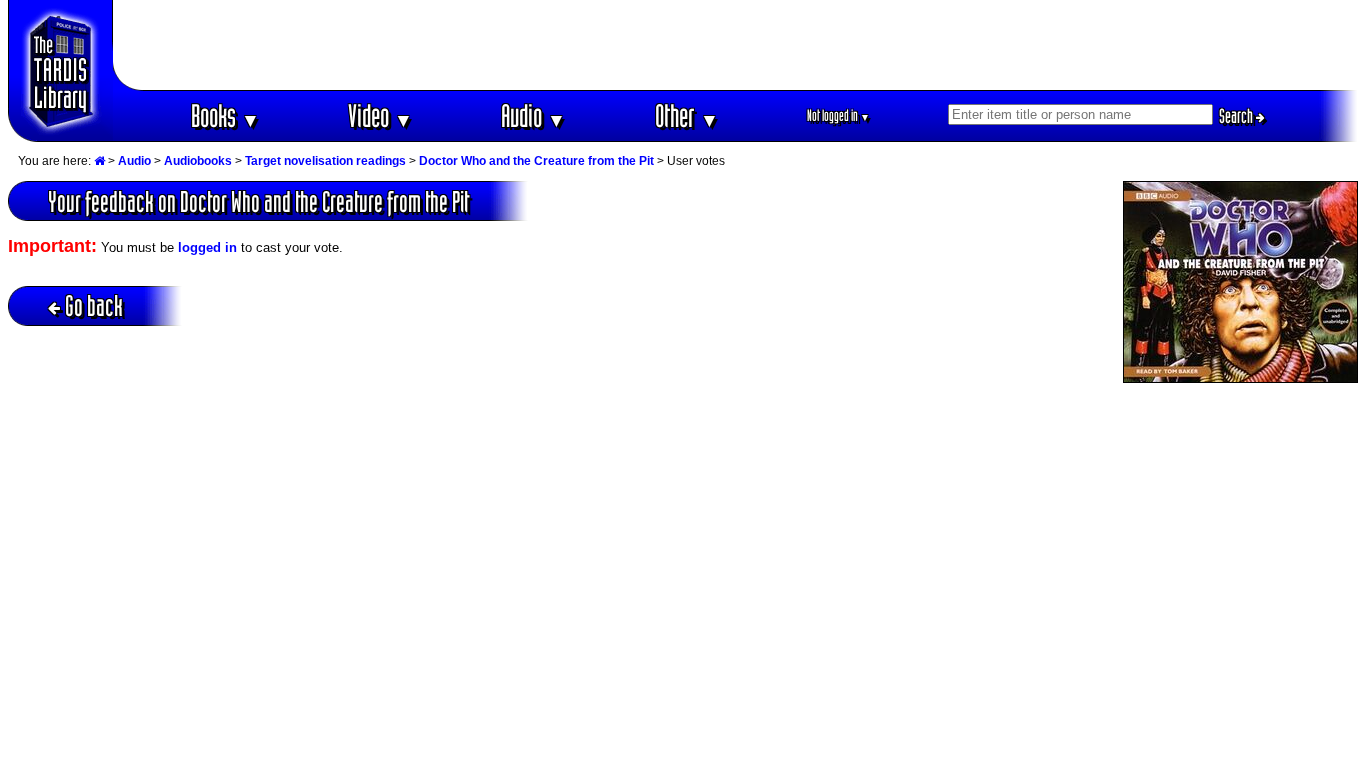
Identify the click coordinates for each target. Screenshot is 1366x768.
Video (380, 115)
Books (225, 115)
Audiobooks (198, 161)
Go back (94, 305)
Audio (533, 115)
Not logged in (838, 115)
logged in (207, 247)
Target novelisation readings (325, 161)
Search (1237, 116)
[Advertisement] (736, 45)
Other (687, 115)
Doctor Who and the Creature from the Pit (536, 161)
